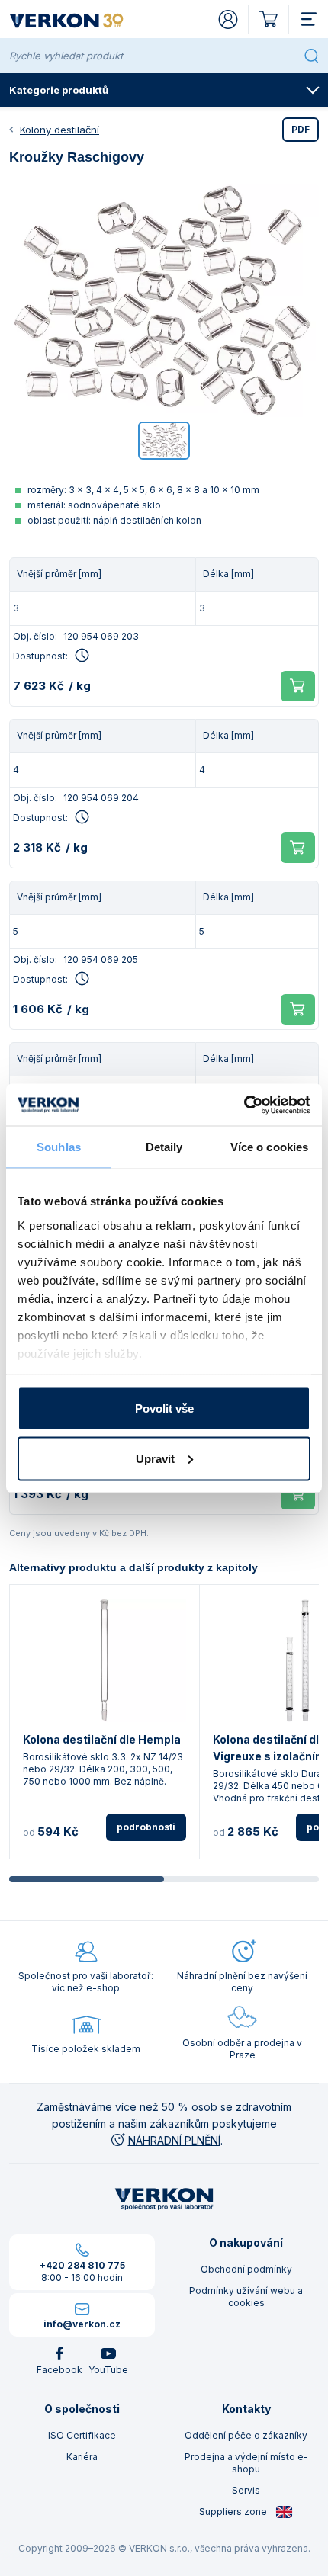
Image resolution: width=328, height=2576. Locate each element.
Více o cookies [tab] (269, 1147)
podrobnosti (146, 1827)
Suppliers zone (234, 2512)
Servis (246, 2490)
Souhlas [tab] (59, 1147)
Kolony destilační (59, 130)
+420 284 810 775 (82, 2265)
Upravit (155, 1458)
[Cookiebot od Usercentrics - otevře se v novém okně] (244, 1105)
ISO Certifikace (82, 2435)
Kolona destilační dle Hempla (102, 1739)
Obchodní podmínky (246, 2269)
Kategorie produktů (59, 90)
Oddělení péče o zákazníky (246, 2435)
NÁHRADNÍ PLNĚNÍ (174, 2140)
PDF (301, 129)
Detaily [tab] (164, 1147)
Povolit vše (164, 1408)
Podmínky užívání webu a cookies (246, 2297)
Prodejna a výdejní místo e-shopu (246, 2463)
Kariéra (82, 2457)
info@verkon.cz (82, 2324)
